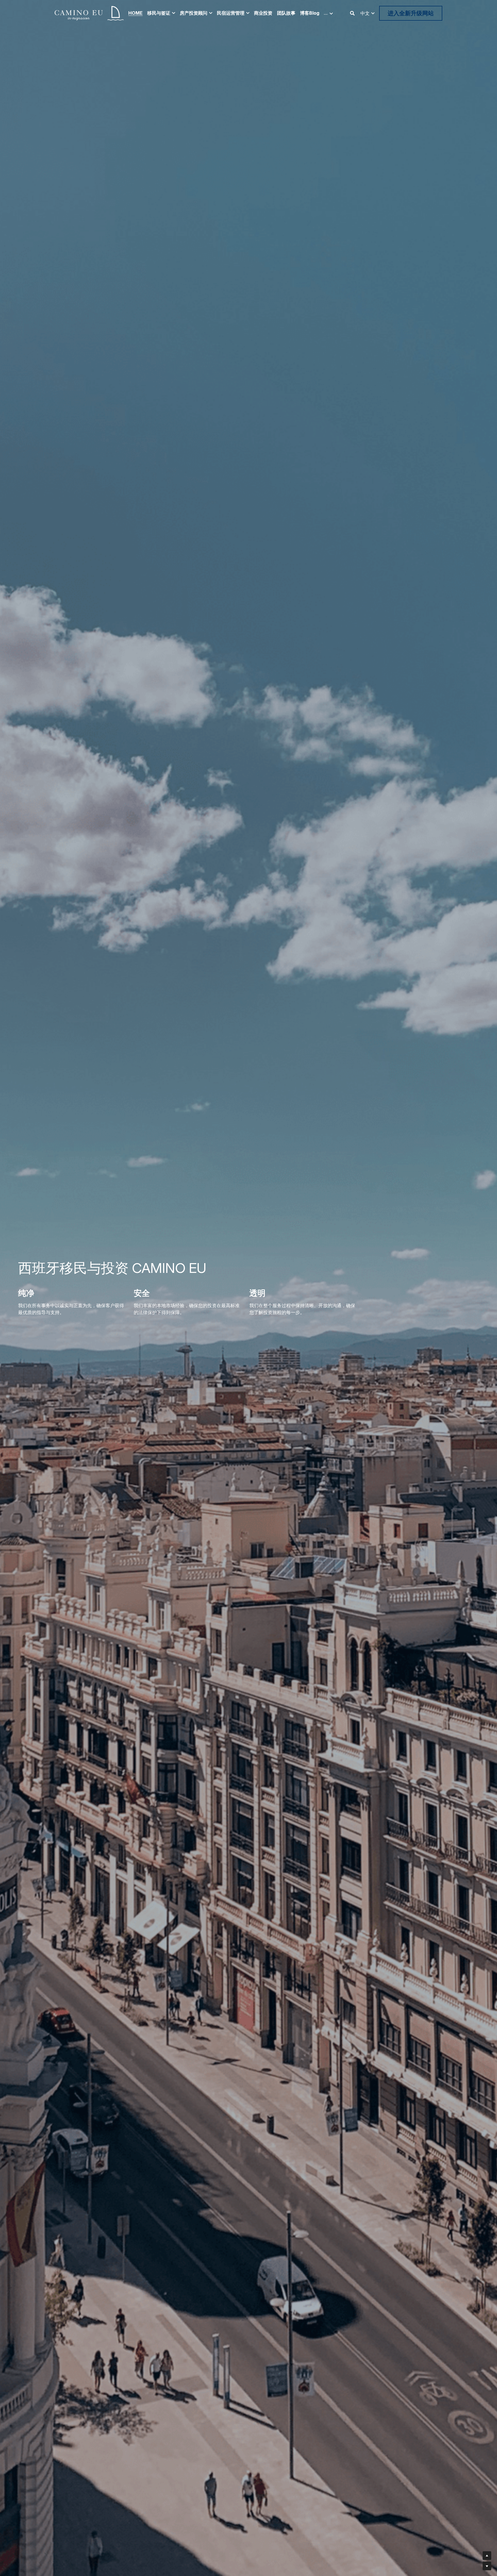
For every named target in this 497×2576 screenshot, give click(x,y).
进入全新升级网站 (411, 13)
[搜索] (352, 13)
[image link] (89, 13)
